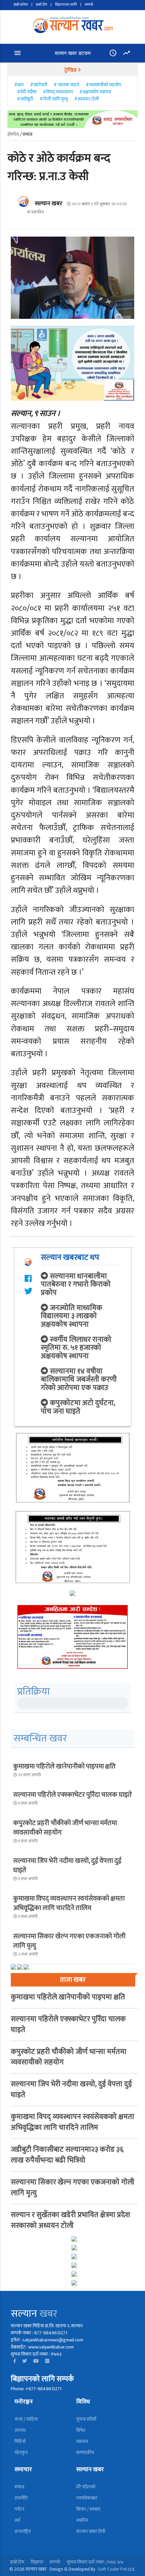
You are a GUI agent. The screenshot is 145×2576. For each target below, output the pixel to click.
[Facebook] (15, 2361)
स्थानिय (82, 2520)
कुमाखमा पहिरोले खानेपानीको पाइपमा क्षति (64, 1766)
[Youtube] (36, 2361)
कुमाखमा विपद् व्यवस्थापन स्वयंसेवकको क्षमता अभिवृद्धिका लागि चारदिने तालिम (69, 1903)
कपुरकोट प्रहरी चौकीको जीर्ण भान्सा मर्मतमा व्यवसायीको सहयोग (65, 1828)
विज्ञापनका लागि (66, 5)
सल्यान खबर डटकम (73, 53)
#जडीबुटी (25, 99)
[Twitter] (25, 2361)
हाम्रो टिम (41, 5)
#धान (19, 85)
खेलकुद (21, 2452)
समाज (19, 2487)
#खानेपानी (39, 85)
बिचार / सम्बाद (88, 2509)
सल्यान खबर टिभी (91, 2531)
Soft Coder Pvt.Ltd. (117, 2569)
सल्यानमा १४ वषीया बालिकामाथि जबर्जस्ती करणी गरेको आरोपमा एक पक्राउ (79, 1379)
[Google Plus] (47, 2361)
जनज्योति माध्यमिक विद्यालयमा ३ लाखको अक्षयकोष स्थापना (71, 1316)
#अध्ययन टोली (86, 99)
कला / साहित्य (26, 2419)
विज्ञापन (37, 2562)
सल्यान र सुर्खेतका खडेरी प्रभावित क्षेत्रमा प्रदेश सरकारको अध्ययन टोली (70, 2220)
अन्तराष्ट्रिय (23, 2531)
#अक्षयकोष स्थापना (95, 92)
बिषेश (81, 2430)
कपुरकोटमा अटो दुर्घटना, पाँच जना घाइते (78, 1407)
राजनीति (21, 2498)
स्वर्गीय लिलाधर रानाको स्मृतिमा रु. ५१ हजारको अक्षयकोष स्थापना (76, 1348)
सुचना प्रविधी (86, 2419)
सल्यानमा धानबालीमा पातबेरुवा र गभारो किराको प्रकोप (76, 1284)
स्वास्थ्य (82, 2441)
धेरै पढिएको (86, 2487)
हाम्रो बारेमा (21, 5)
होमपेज (13, 134)
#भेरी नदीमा (27, 92)
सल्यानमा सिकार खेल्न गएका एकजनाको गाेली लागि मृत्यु (69, 1941)
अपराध (20, 2430)
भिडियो (20, 2441)
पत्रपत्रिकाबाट (87, 2498)
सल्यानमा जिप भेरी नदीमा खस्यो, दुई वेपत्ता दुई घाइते (67, 1866)
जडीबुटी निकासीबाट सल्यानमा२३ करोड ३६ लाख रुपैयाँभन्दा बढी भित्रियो (67, 2155)
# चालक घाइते (66, 85)
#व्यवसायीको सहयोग (103, 85)
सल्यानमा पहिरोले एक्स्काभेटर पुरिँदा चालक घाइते (72, 1795)
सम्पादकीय (85, 2452)
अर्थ (17, 2520)
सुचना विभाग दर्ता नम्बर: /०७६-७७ (95, 2562)
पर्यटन (19, 2509)
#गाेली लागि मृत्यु (54, 99)
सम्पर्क (89, 5)
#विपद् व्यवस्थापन (58, 92)
